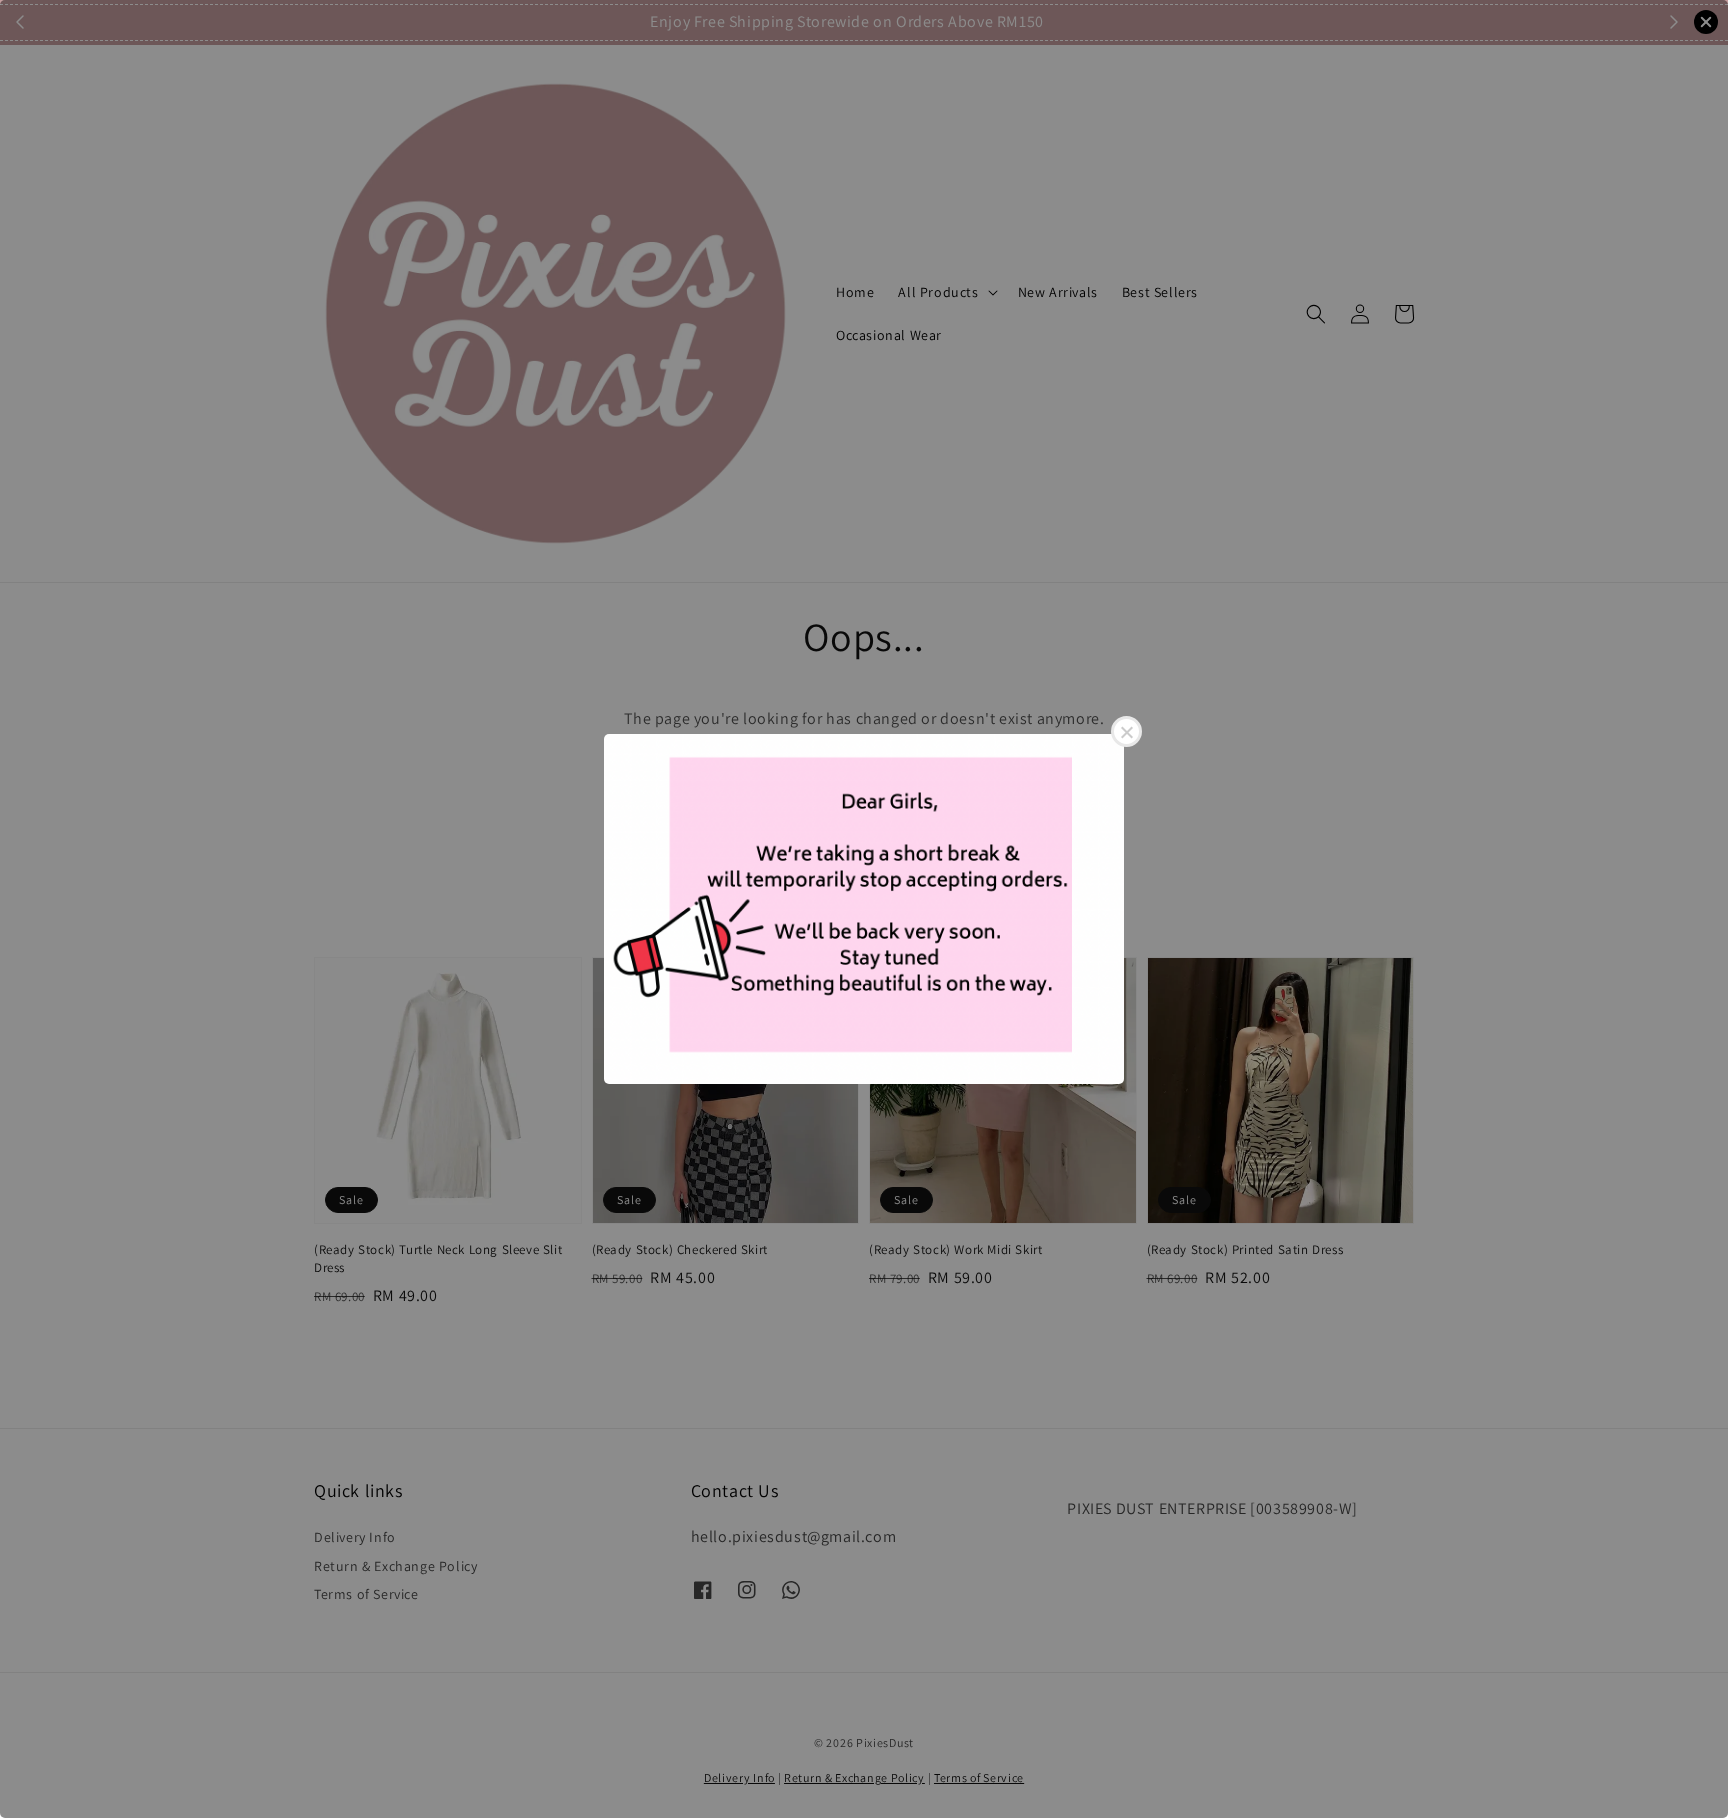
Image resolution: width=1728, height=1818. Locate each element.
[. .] (864, 909)
